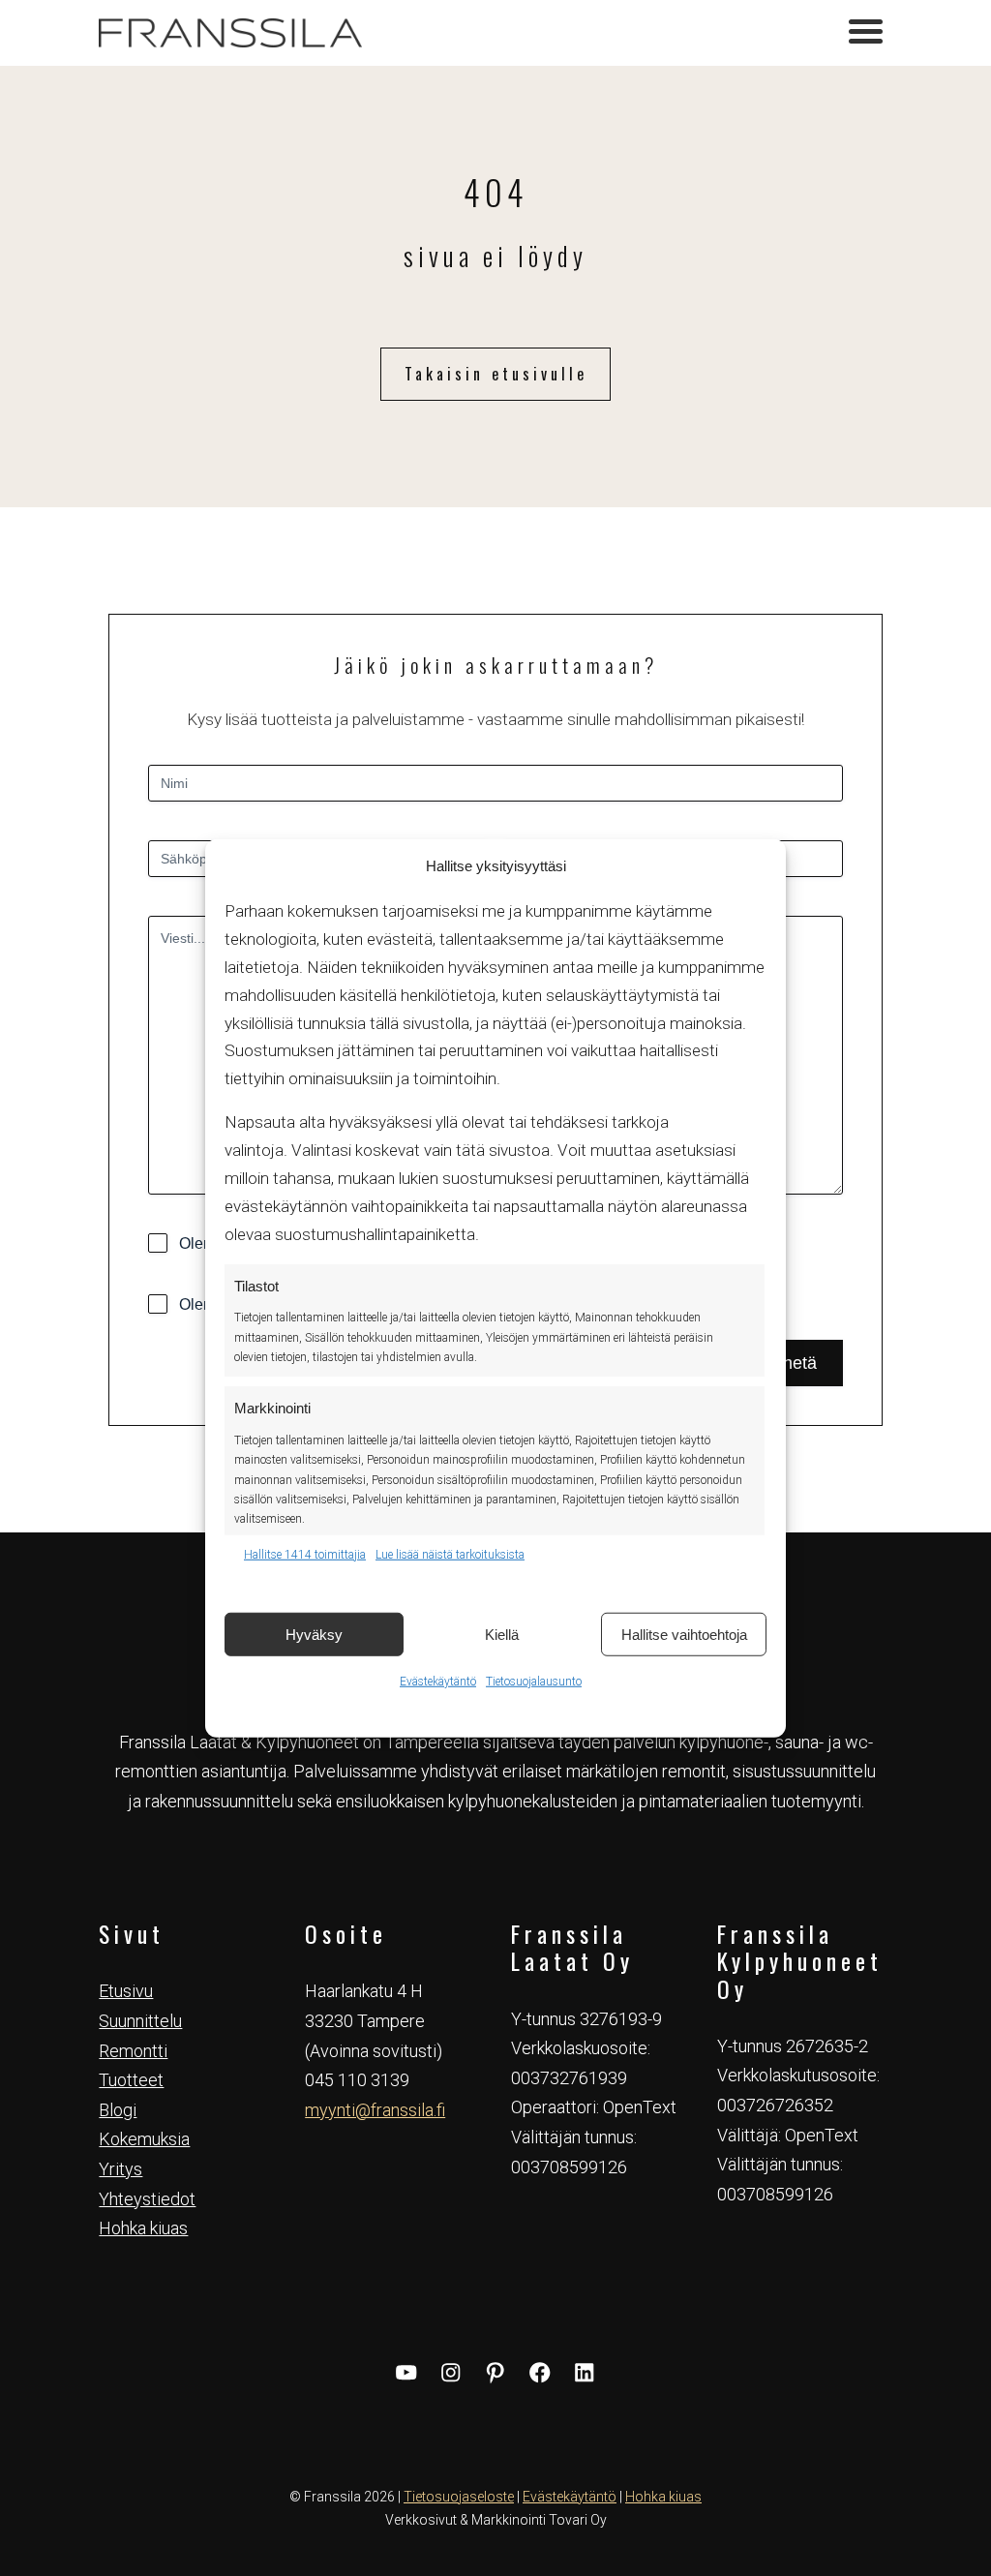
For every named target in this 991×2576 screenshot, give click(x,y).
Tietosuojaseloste (459, 2497)
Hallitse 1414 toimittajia (305, 1554)
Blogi (118, 2110)
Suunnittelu (140, 2021)
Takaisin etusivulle (496, 374)
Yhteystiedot (147, 2199)
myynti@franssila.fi (375, 2110)
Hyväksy (314, 1634)
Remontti (133, 2051)
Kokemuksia (144, 2139)
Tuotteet (131, 2080)
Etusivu (126, 1991)
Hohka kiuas (143, 2228)
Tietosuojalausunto (534, 1682)
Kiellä (502, 1634)
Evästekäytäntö (438, 1682)
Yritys (120, 2169)
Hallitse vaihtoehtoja (684, 1634)
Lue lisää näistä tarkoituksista (450, 1554)
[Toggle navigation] (866, 34)
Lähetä (790, 1363)
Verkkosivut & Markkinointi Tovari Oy (496, 2520)
